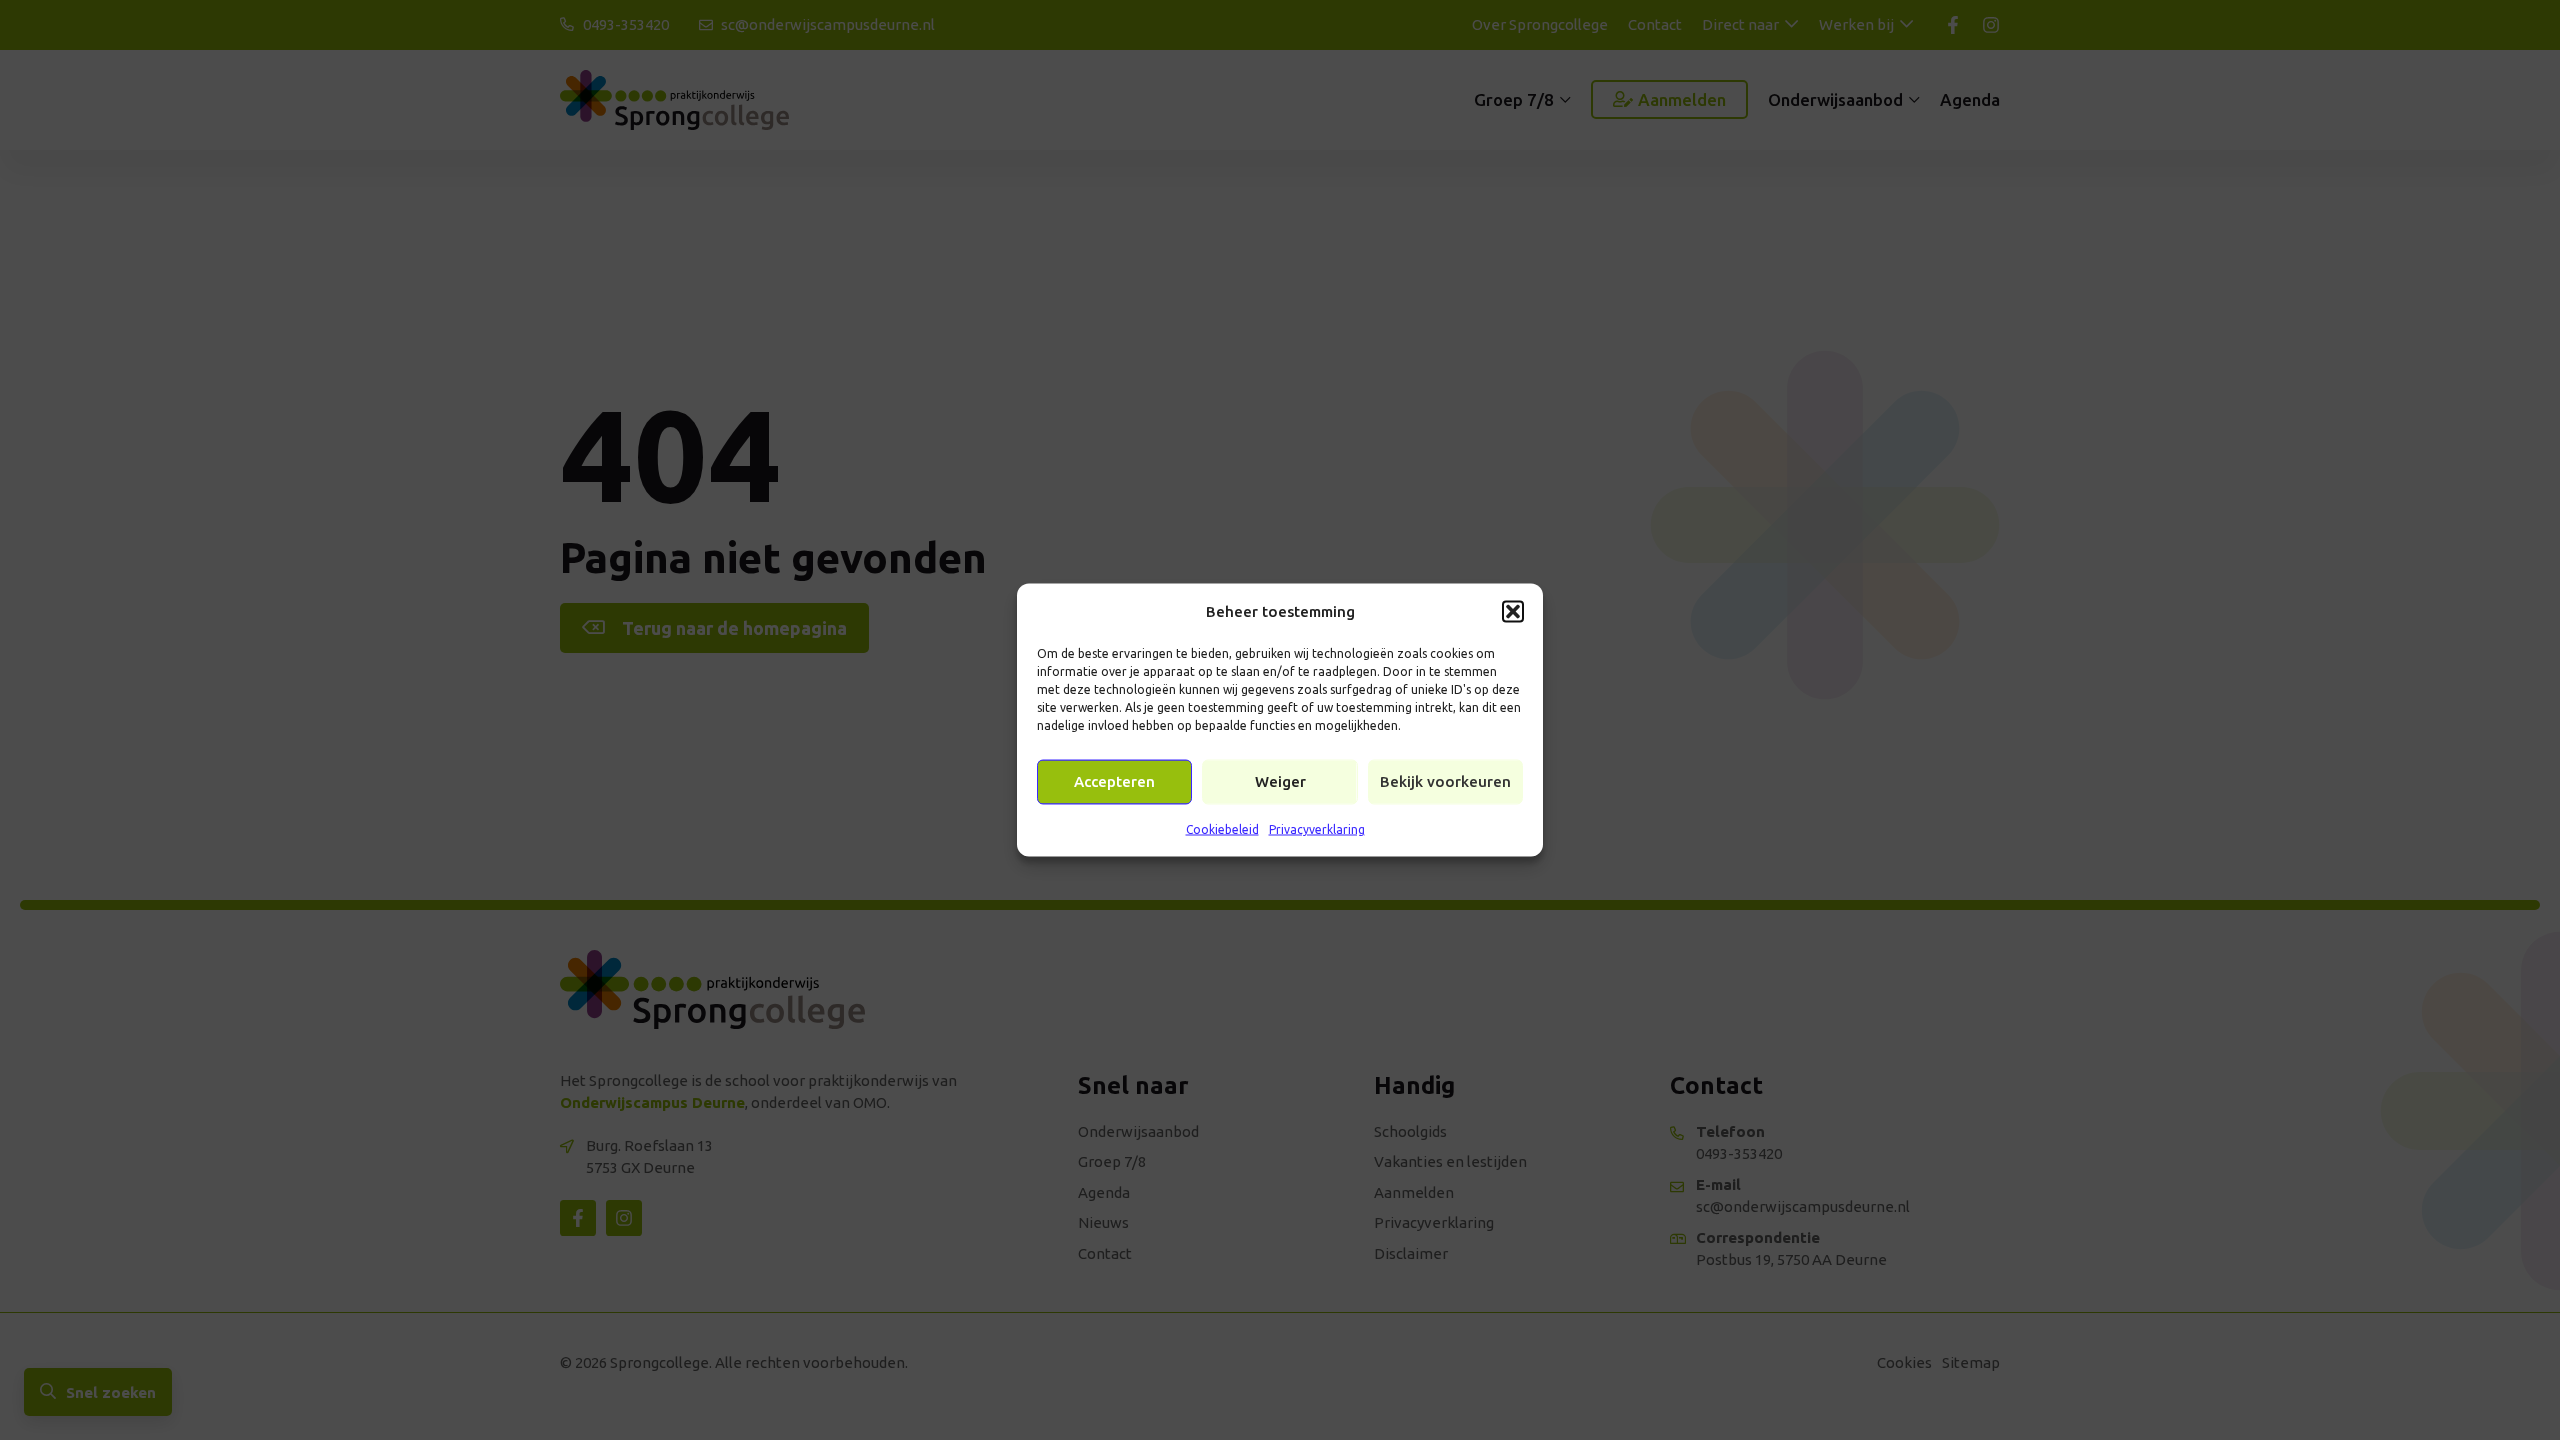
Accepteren (1114, 781)
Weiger (1280, 781)
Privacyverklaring (1317, 828)
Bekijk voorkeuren (1445, 781)
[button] (1513, 611)
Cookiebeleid (1222, 828)
